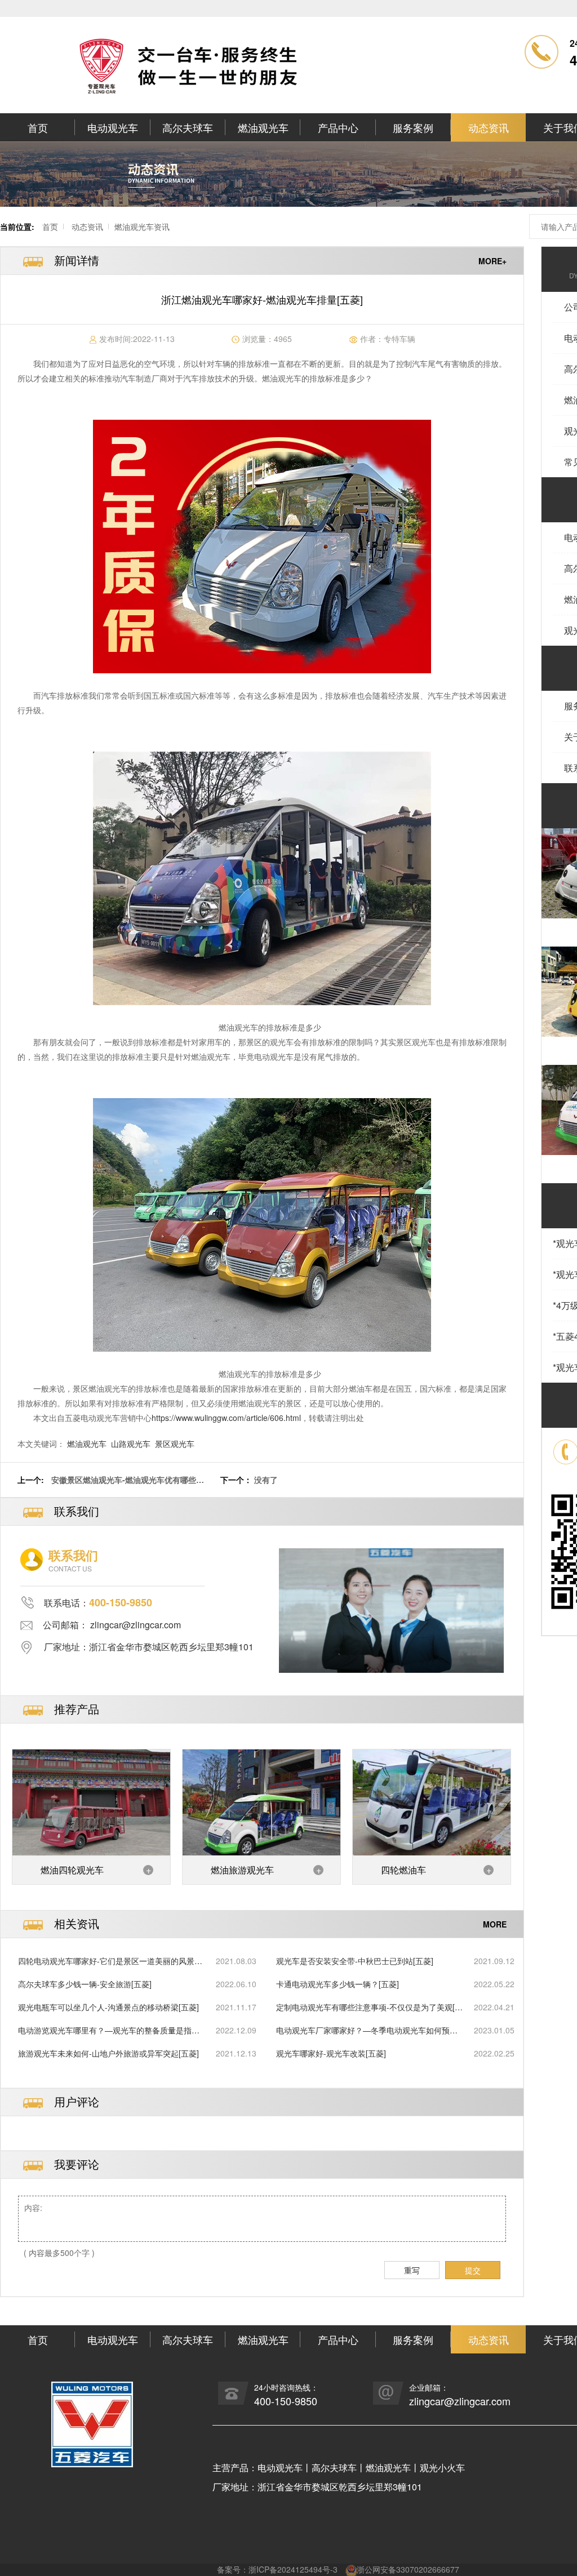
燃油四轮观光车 (72, 1870)
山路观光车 (131, 1444)
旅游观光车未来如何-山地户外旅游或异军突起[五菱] (108, 2053)
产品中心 (338, 127)
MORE (495, 1924)
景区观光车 (175, 1444)
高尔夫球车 (188, 127)
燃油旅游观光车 (242, 1870)
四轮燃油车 (403, 1870)
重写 (412, 2270)
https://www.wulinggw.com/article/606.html (226, 1418)
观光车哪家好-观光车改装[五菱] (331, 2053)
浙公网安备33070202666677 (408, 2569)
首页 (38, 127)
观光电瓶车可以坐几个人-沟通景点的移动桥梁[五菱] (108, 2007)
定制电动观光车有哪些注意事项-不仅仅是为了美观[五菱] (369, 2007)
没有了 (266, 1480)
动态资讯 (489, 127)
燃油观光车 (263, 127)
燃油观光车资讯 (142, 226)
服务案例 (413, 127)
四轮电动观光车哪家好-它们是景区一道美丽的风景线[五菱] (110, 1961)
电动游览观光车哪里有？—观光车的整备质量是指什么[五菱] (109, 2030)
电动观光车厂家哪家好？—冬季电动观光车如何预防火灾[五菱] (367, 2030)
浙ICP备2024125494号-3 (293, 2569)
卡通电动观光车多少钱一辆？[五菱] (338, 1984)
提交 (473, 2270)
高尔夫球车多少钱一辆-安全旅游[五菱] (85, 1984)
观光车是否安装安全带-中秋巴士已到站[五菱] (355, 1961)
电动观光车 (113, 127)
